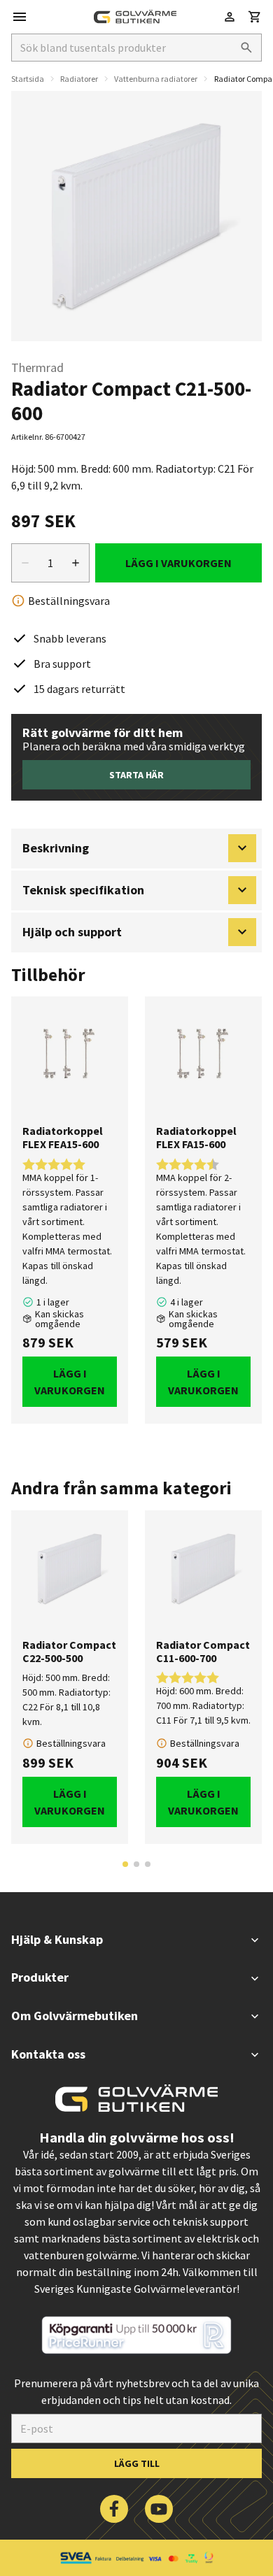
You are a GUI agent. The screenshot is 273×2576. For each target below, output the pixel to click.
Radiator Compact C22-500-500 (69, 1652)
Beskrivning (56, 848)
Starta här (136, 775)
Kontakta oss (48, 2054)
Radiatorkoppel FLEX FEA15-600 (63, 1138)
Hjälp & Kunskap (57, 1939)
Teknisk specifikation (83, 890)
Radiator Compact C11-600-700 (203, 1652)
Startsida (28, 79)
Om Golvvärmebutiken (75, 2016)
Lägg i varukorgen (178, 563)
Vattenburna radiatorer (156, 79)
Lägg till (137, 2463)
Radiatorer (79, 79)
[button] (255, 17)
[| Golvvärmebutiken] (135, 17)
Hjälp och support (72, 932)
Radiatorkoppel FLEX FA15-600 (196, 1138)
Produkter (40, 1977)
